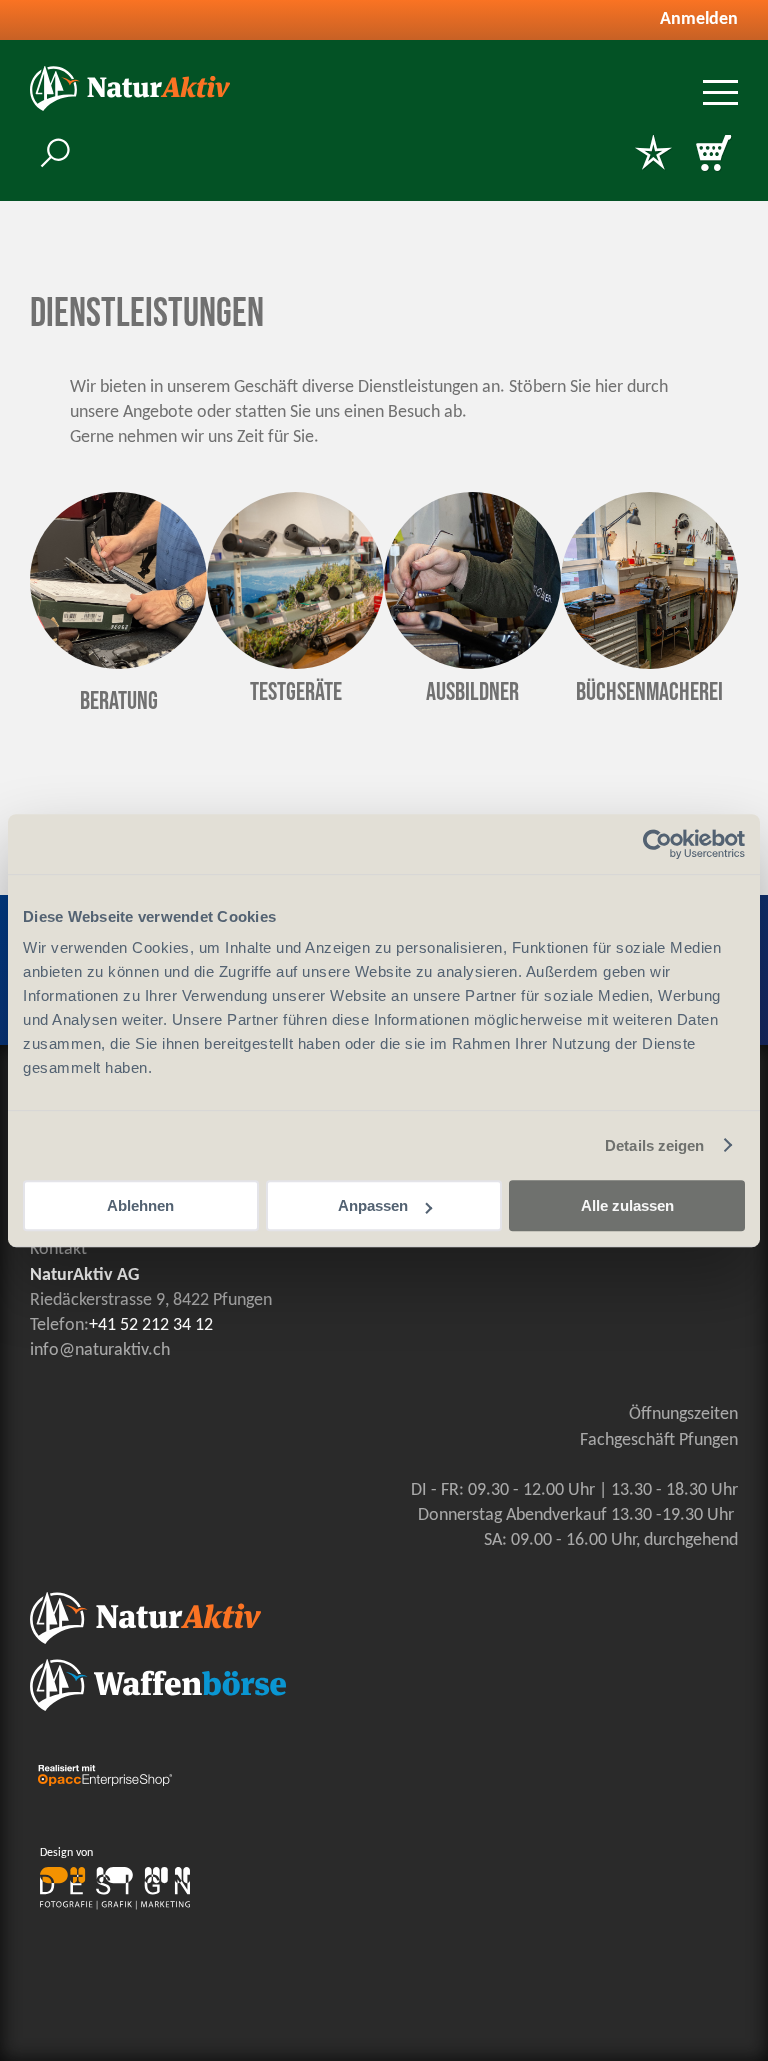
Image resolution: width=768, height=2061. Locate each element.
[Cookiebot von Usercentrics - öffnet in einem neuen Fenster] (657, 844)
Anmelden (699, 19)
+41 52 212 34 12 (151, 1325)
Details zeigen (654, 1145)
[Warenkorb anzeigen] (713, 155)
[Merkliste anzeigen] (653, 155)
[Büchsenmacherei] (649, 664)
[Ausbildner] (472, 664)
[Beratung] (118, 664)
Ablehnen (140, 1205)
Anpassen (373, 1205)
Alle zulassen (627, 1205)
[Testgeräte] (295, 664)
